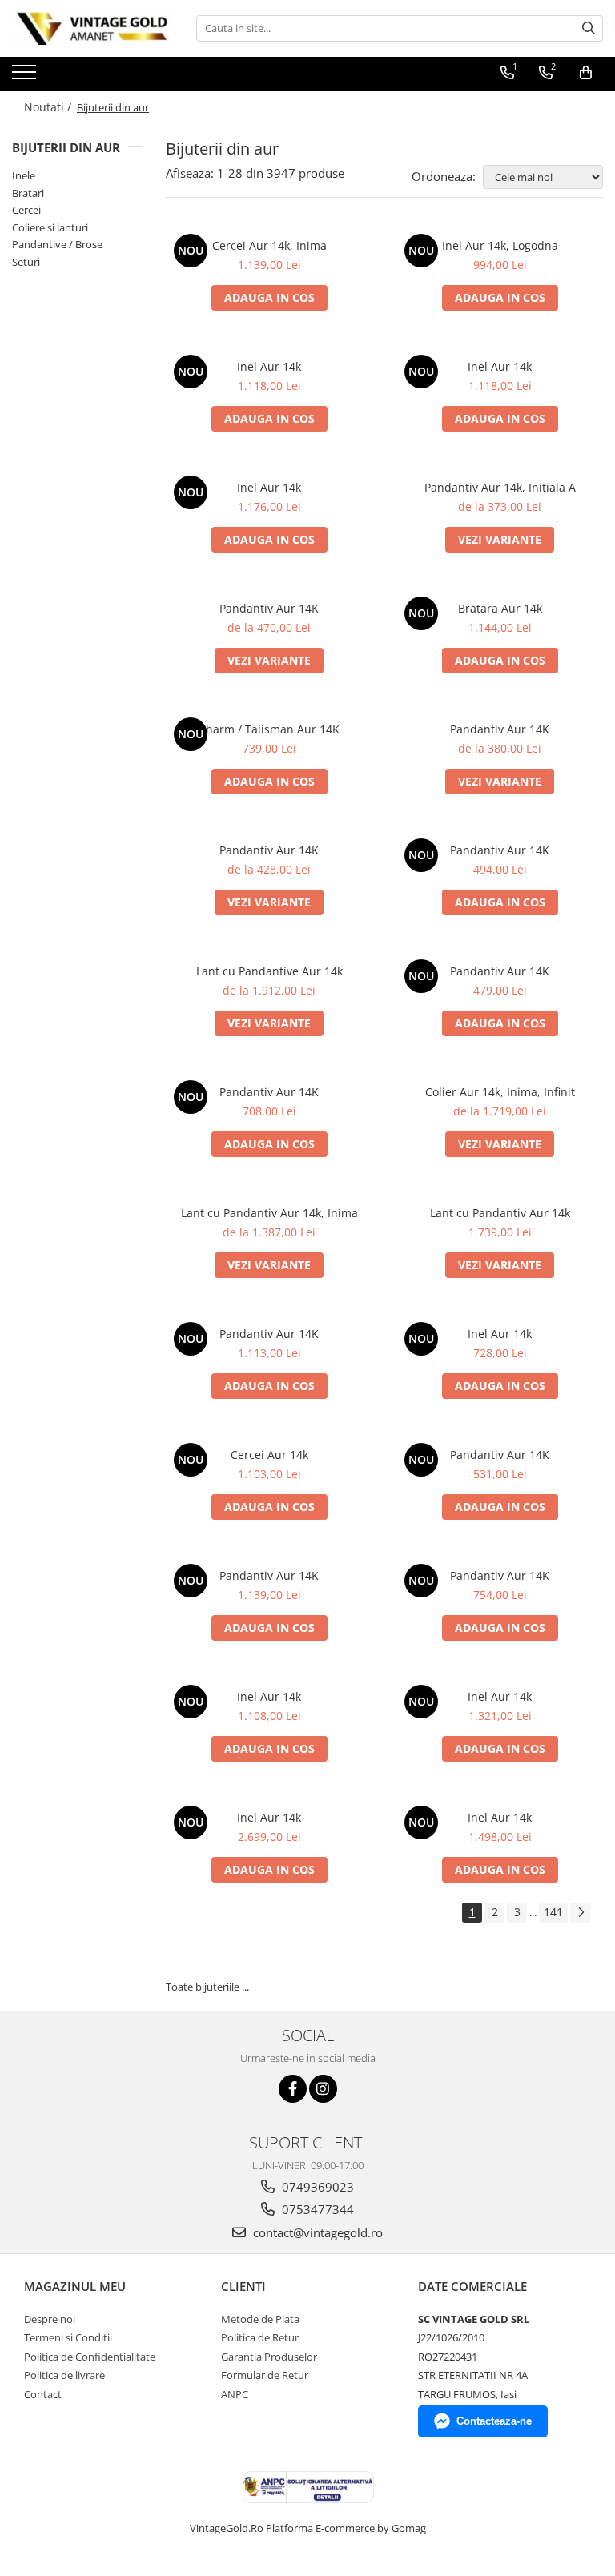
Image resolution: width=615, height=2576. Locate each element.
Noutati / (49, 107)
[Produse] (26, 77)
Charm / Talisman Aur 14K (269, 729)
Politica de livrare (64, 2375)
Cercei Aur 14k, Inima (269, 245)
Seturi (26, 262)
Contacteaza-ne (494, 2421)
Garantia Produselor (269, 2357)
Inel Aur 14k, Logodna (500, 245)
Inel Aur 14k (269, 366)
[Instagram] (323, 2089)
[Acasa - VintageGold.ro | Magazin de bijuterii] (92, 28)
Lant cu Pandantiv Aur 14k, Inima (269, 1213)
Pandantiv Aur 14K (269, 608)
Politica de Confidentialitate (90, 2357)
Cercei (26, 210)
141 (553, 1912)
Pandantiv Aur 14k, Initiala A (500, 487)
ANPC (235, 2394)
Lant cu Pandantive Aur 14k (269, 971)
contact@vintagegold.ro (316, 2232)
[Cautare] (589, 28)
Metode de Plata (260, 2319)
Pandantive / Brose (57, 244)
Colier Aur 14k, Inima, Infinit (500, 1092)
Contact (43, 2394)
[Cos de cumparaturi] (586, 73)
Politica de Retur (260, 2337)
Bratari (28, 193)
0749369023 (316, 2187)
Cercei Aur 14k (269, 1455)
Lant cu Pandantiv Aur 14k (500, 1213)
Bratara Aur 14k (500, 608)
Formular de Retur (265, 2375)
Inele (24, 175)
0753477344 (316, 2209)
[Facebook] (293, 2089)
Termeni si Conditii (68, 2337)
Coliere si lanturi (50, 227)
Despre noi (50, 2319)
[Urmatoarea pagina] (581, 1913)
